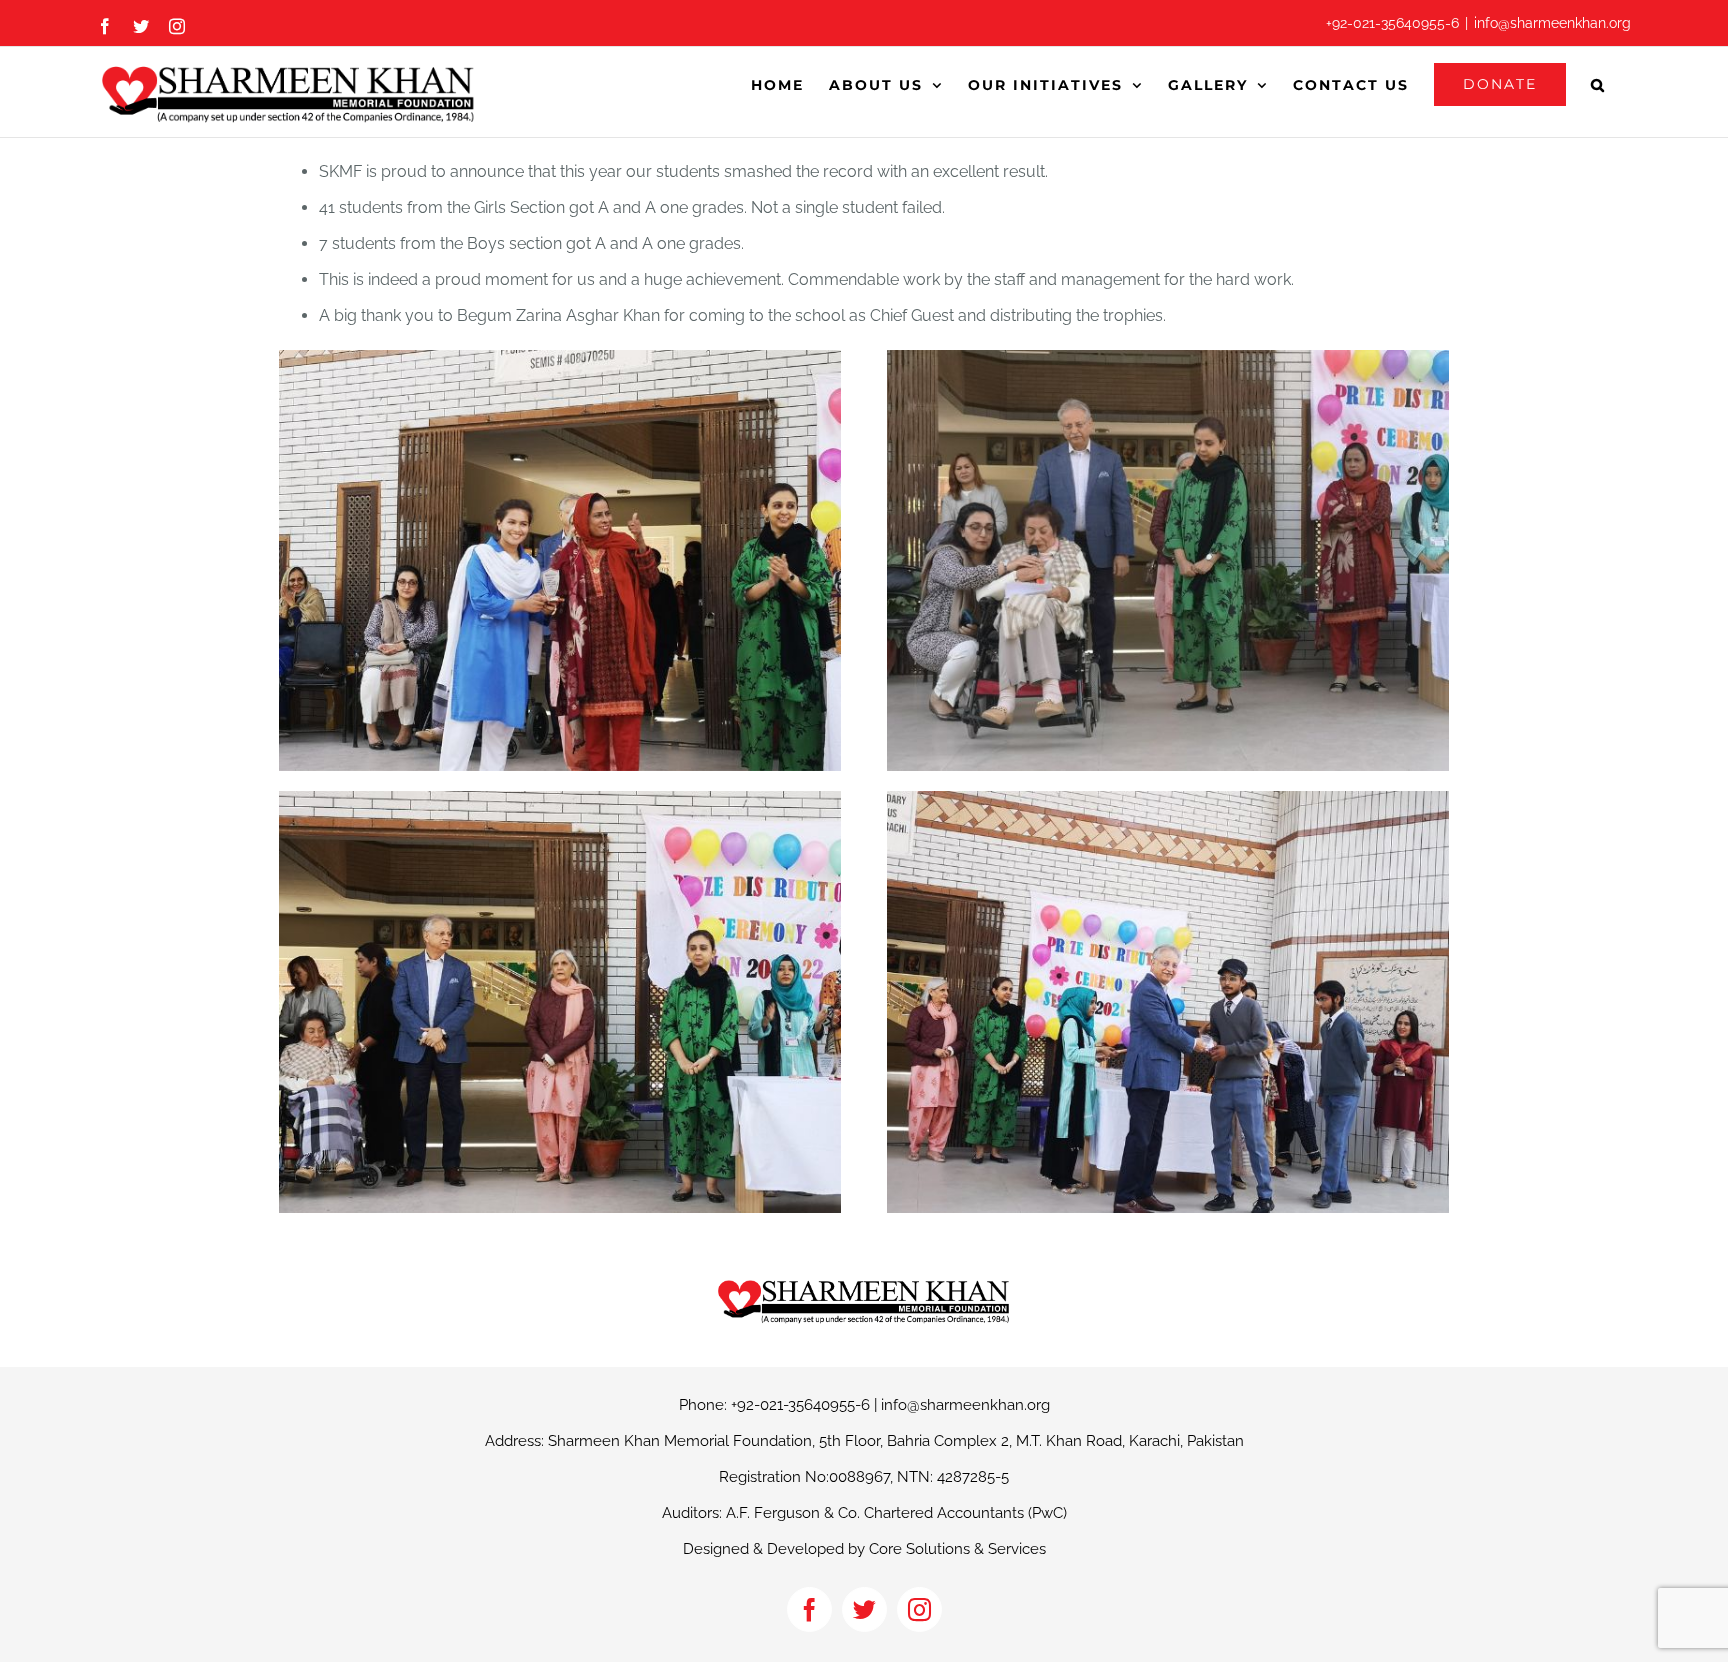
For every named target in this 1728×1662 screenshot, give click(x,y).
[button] (1598, 84)
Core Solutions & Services (957, 1549)
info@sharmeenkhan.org (1552, 23)
